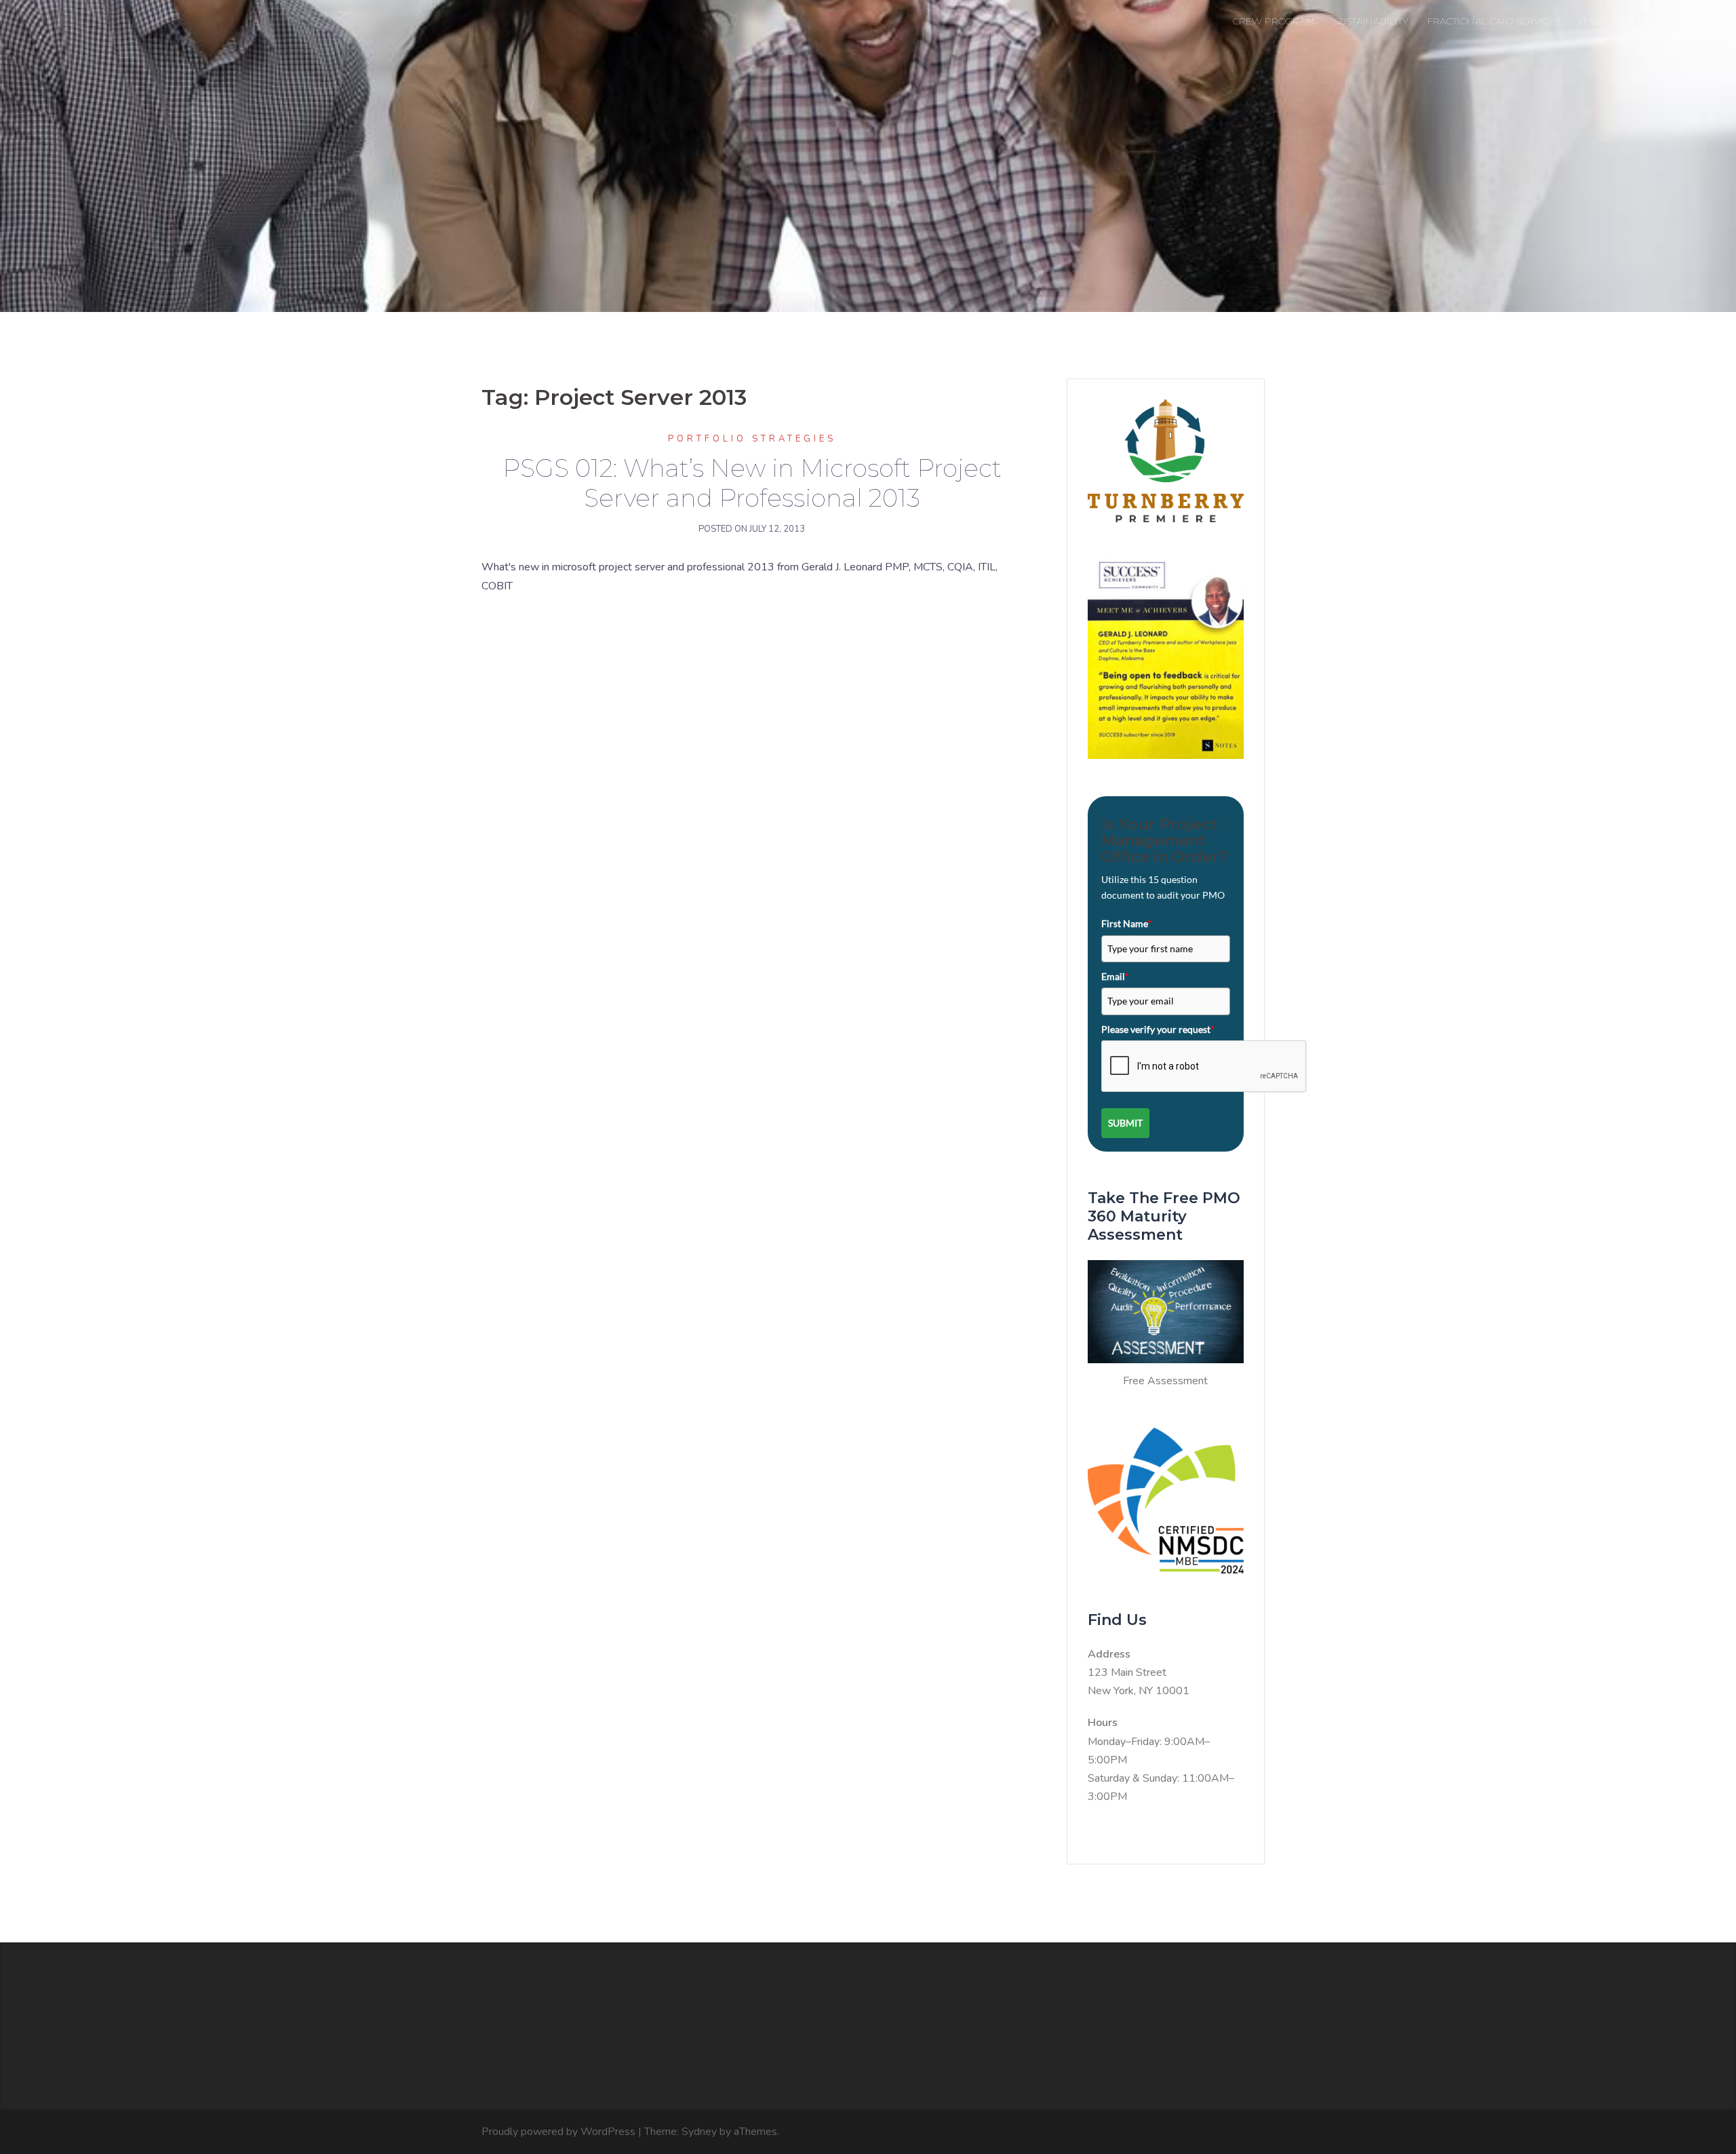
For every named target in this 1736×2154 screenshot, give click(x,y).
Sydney (699, 2132)
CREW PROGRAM (1274, 21)
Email (1115, 976)
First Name (1126, 923)
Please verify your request (1158, 1029)
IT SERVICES (1607, 21)
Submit (1125, 1123)
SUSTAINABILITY (1371, 21)
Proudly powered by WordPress (558, 2132)
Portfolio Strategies (752, 439)
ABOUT (1670, 21)
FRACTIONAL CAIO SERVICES (1494, 21)
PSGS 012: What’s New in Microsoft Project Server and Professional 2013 (752, 483)
